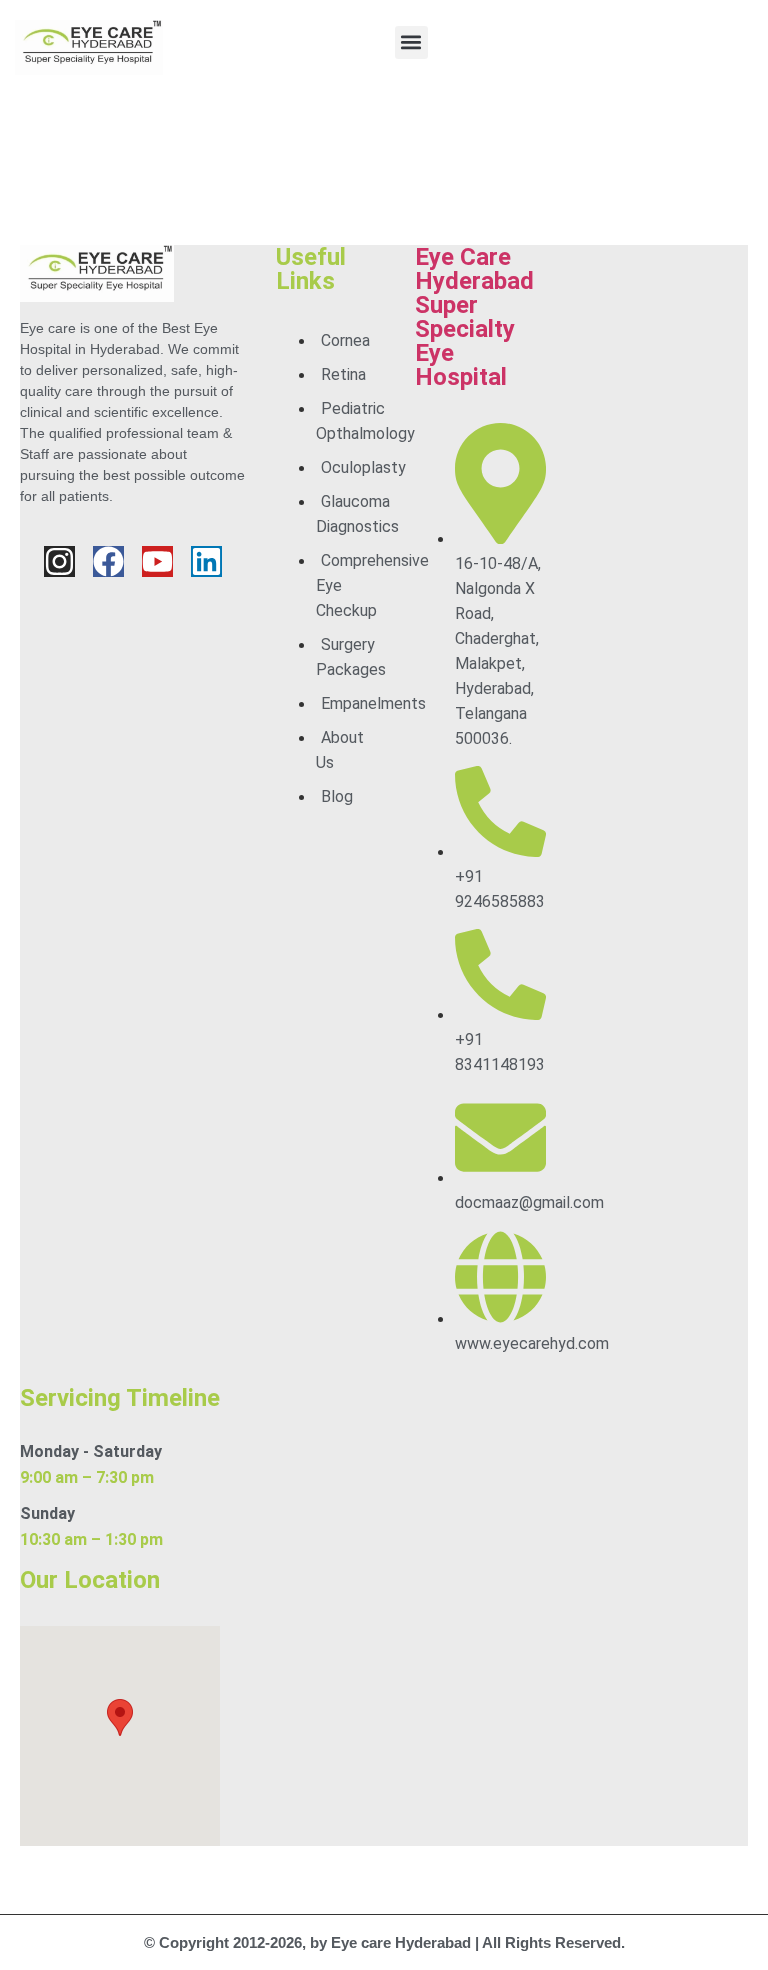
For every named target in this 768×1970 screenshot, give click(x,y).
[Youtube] (157, 561)
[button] (411, 42)
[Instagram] (59, 561)
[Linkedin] (206, 561)
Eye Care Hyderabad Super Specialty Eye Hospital (474, 317)
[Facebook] (108, 561)
